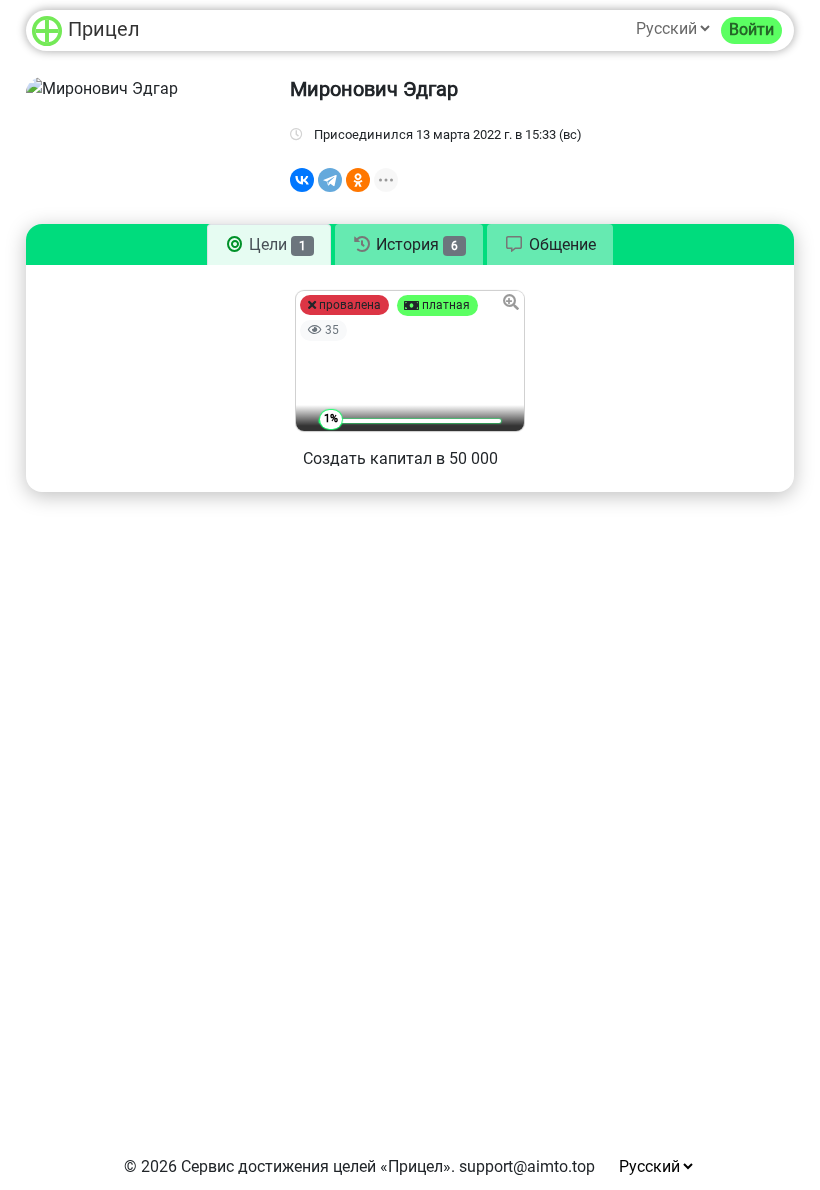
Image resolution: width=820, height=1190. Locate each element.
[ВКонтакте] (302, 180)
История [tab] (415, 244)
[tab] (550, 245)
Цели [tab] (275, 244)
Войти (751, 29)
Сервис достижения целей (278, 1166)
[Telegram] (330, 180)
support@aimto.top (527, 1166)
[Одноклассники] (358, 180)
